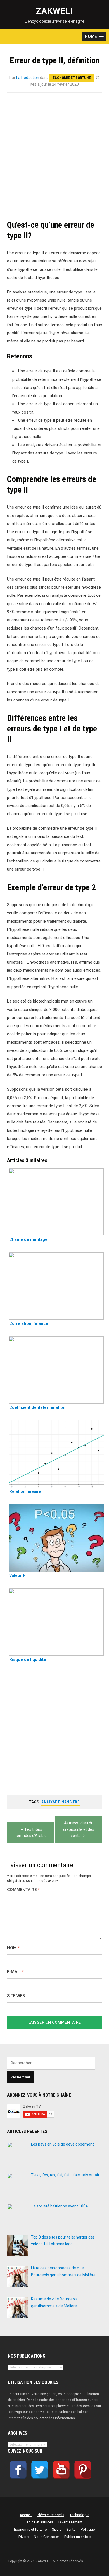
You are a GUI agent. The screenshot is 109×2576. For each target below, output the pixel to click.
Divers (23, 2537)
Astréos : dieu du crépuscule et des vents (79, 1829)
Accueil (26, 2515)
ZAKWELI (54, 11)
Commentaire (23, 1890)
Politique (88, 2529)
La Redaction (28, 78)
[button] (94, 37)
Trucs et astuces (40, 2522)
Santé (71, 2529)
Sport (56, 2529)
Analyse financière (60, 1802)
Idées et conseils (51, 2515)
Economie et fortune (72, 78)
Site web (16, 1996)
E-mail (15, 1972)
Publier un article (77, 2537)
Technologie (80, 2515)
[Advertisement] (54, 157)
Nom (13, 1948)
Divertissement (70, 2522)
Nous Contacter (46, 2537)
